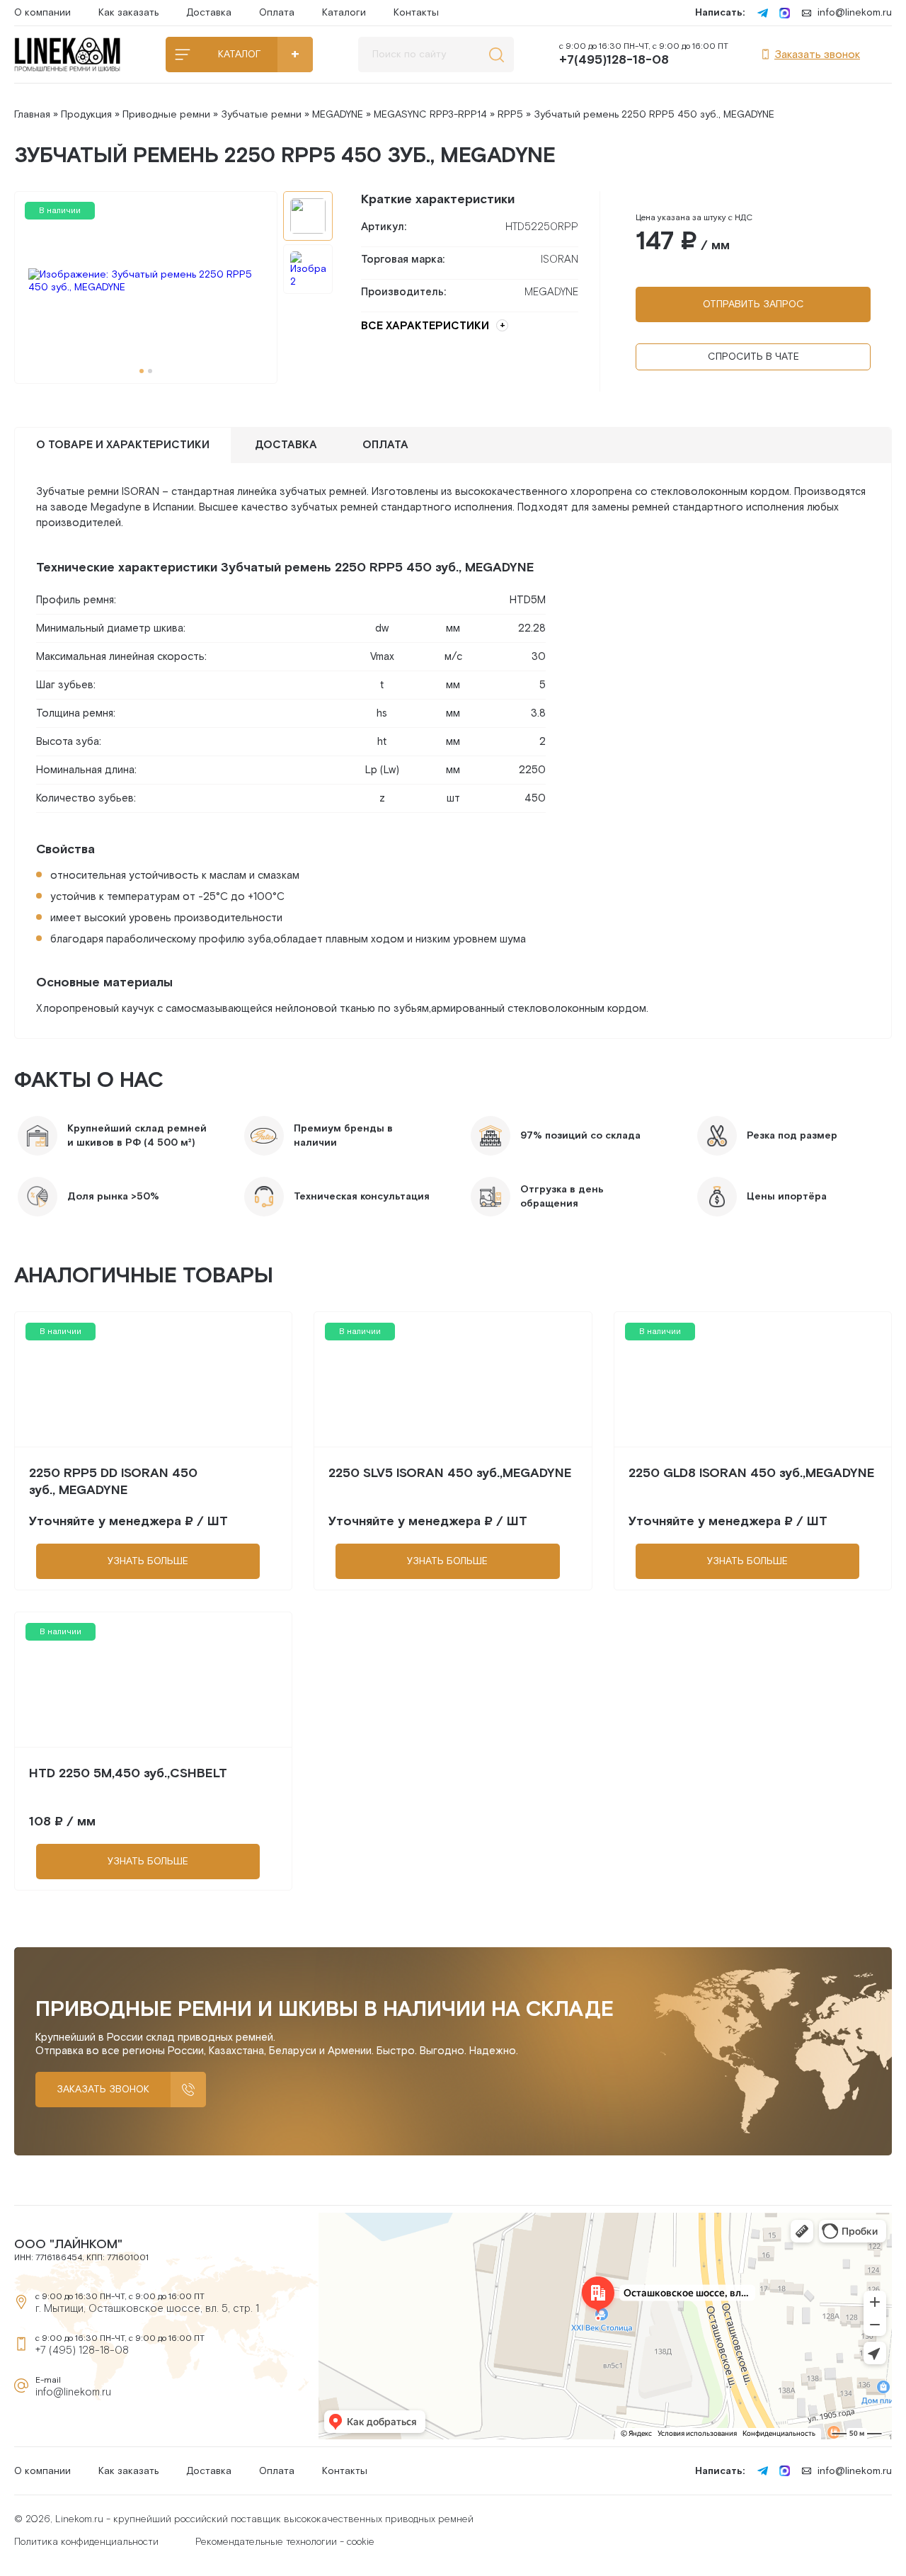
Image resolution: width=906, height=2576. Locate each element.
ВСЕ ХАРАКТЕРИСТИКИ (425, 326)
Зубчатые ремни (261, 115)
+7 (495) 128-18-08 (82, 2350)
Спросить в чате (753, 357)
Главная (32, 115)
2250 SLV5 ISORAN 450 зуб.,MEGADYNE (450, 1473)
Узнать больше (148, 1561)
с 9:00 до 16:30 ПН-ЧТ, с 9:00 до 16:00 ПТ (644, 55)
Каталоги (344, 13)
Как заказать (128, 13)
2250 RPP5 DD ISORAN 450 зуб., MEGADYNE (113, 1482)
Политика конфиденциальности (86, 2542)
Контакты (416, 13)
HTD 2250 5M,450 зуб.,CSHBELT (128, 1773)
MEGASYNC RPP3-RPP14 (430, 115)
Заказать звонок (817, 55)
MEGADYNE (338, 115)
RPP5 (510, 115)
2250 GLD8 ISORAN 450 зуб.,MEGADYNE (752, 1473)
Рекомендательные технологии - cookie (285, 2542)
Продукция (86, 115)
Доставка (209, 13)
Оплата (277, 13)
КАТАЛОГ (239, 55)
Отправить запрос (753, 304)
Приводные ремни (166, 115)
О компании (42, 13)
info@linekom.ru (855, 13)
